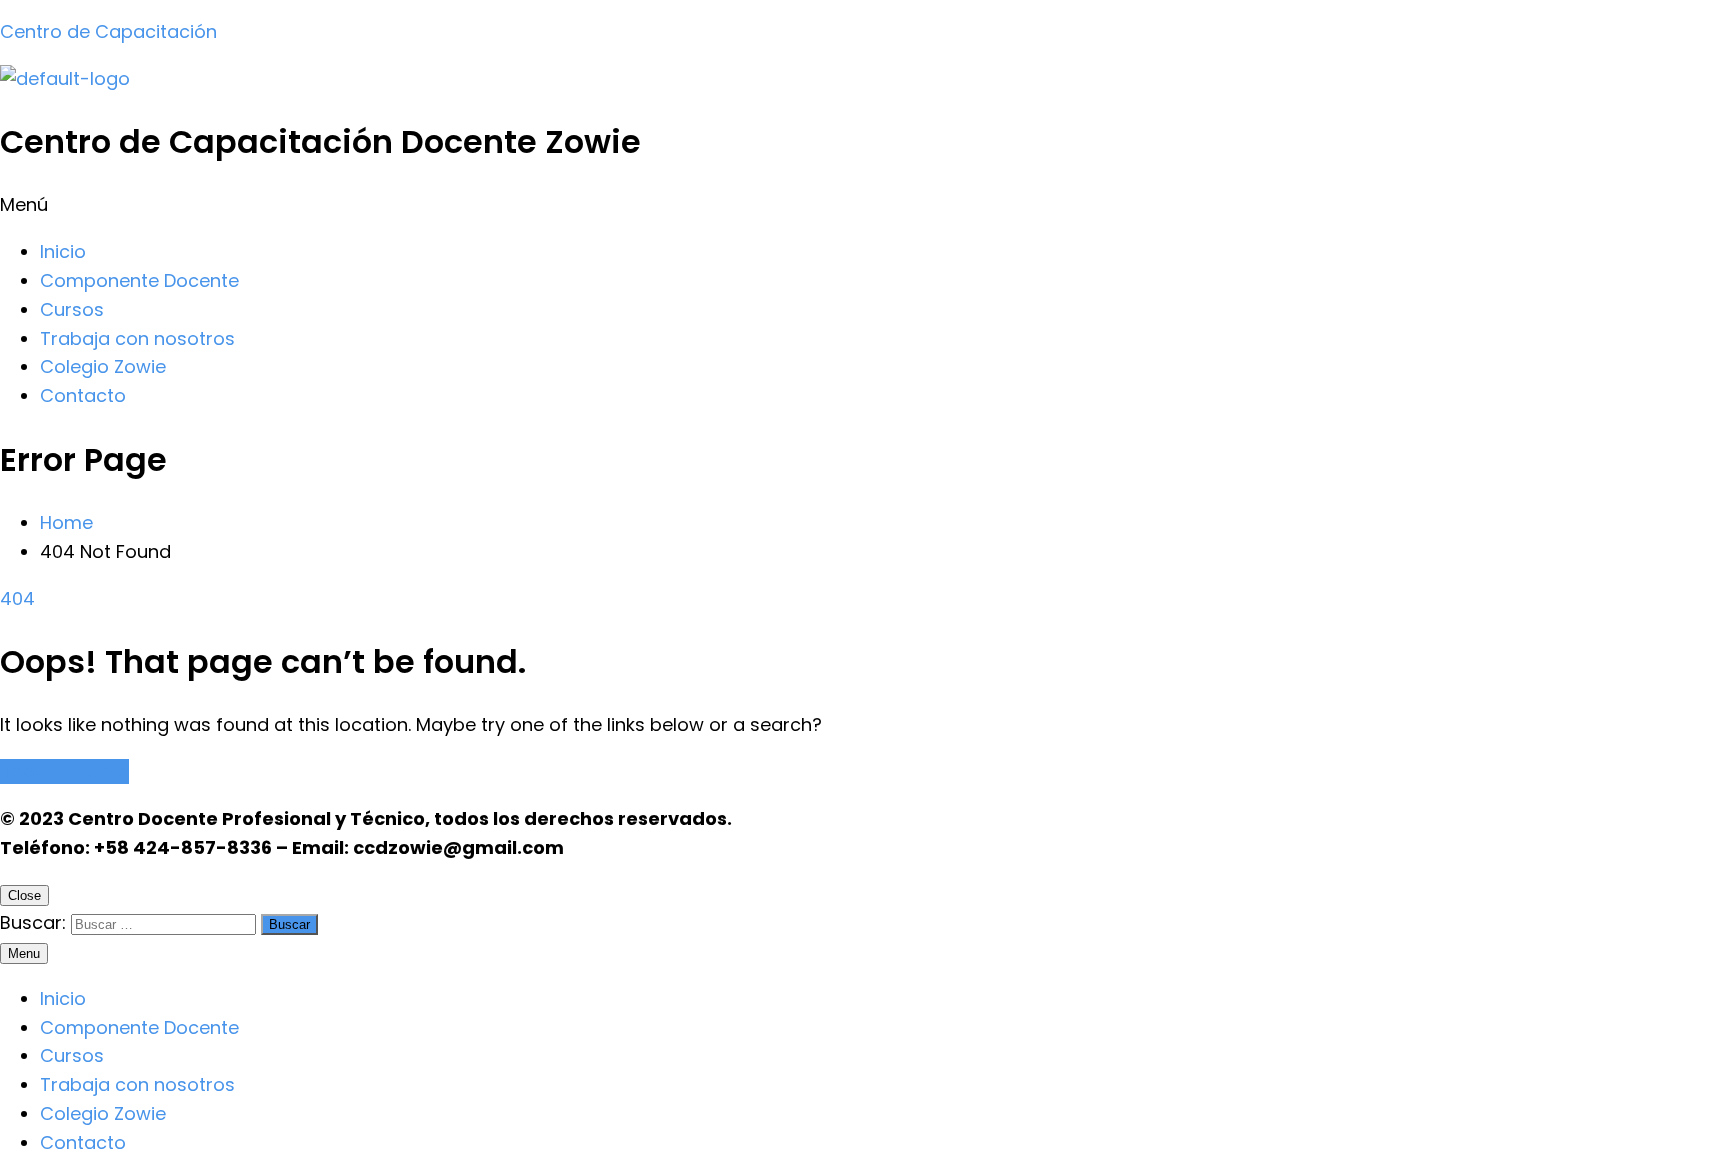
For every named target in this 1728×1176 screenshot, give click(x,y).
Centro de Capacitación (108, 31)
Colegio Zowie (103, 366)
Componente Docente (139, 280)
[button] (864, 205)
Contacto (83, 395)
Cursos (72, 309)
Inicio (63, 251)
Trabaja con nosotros (137, 338)
